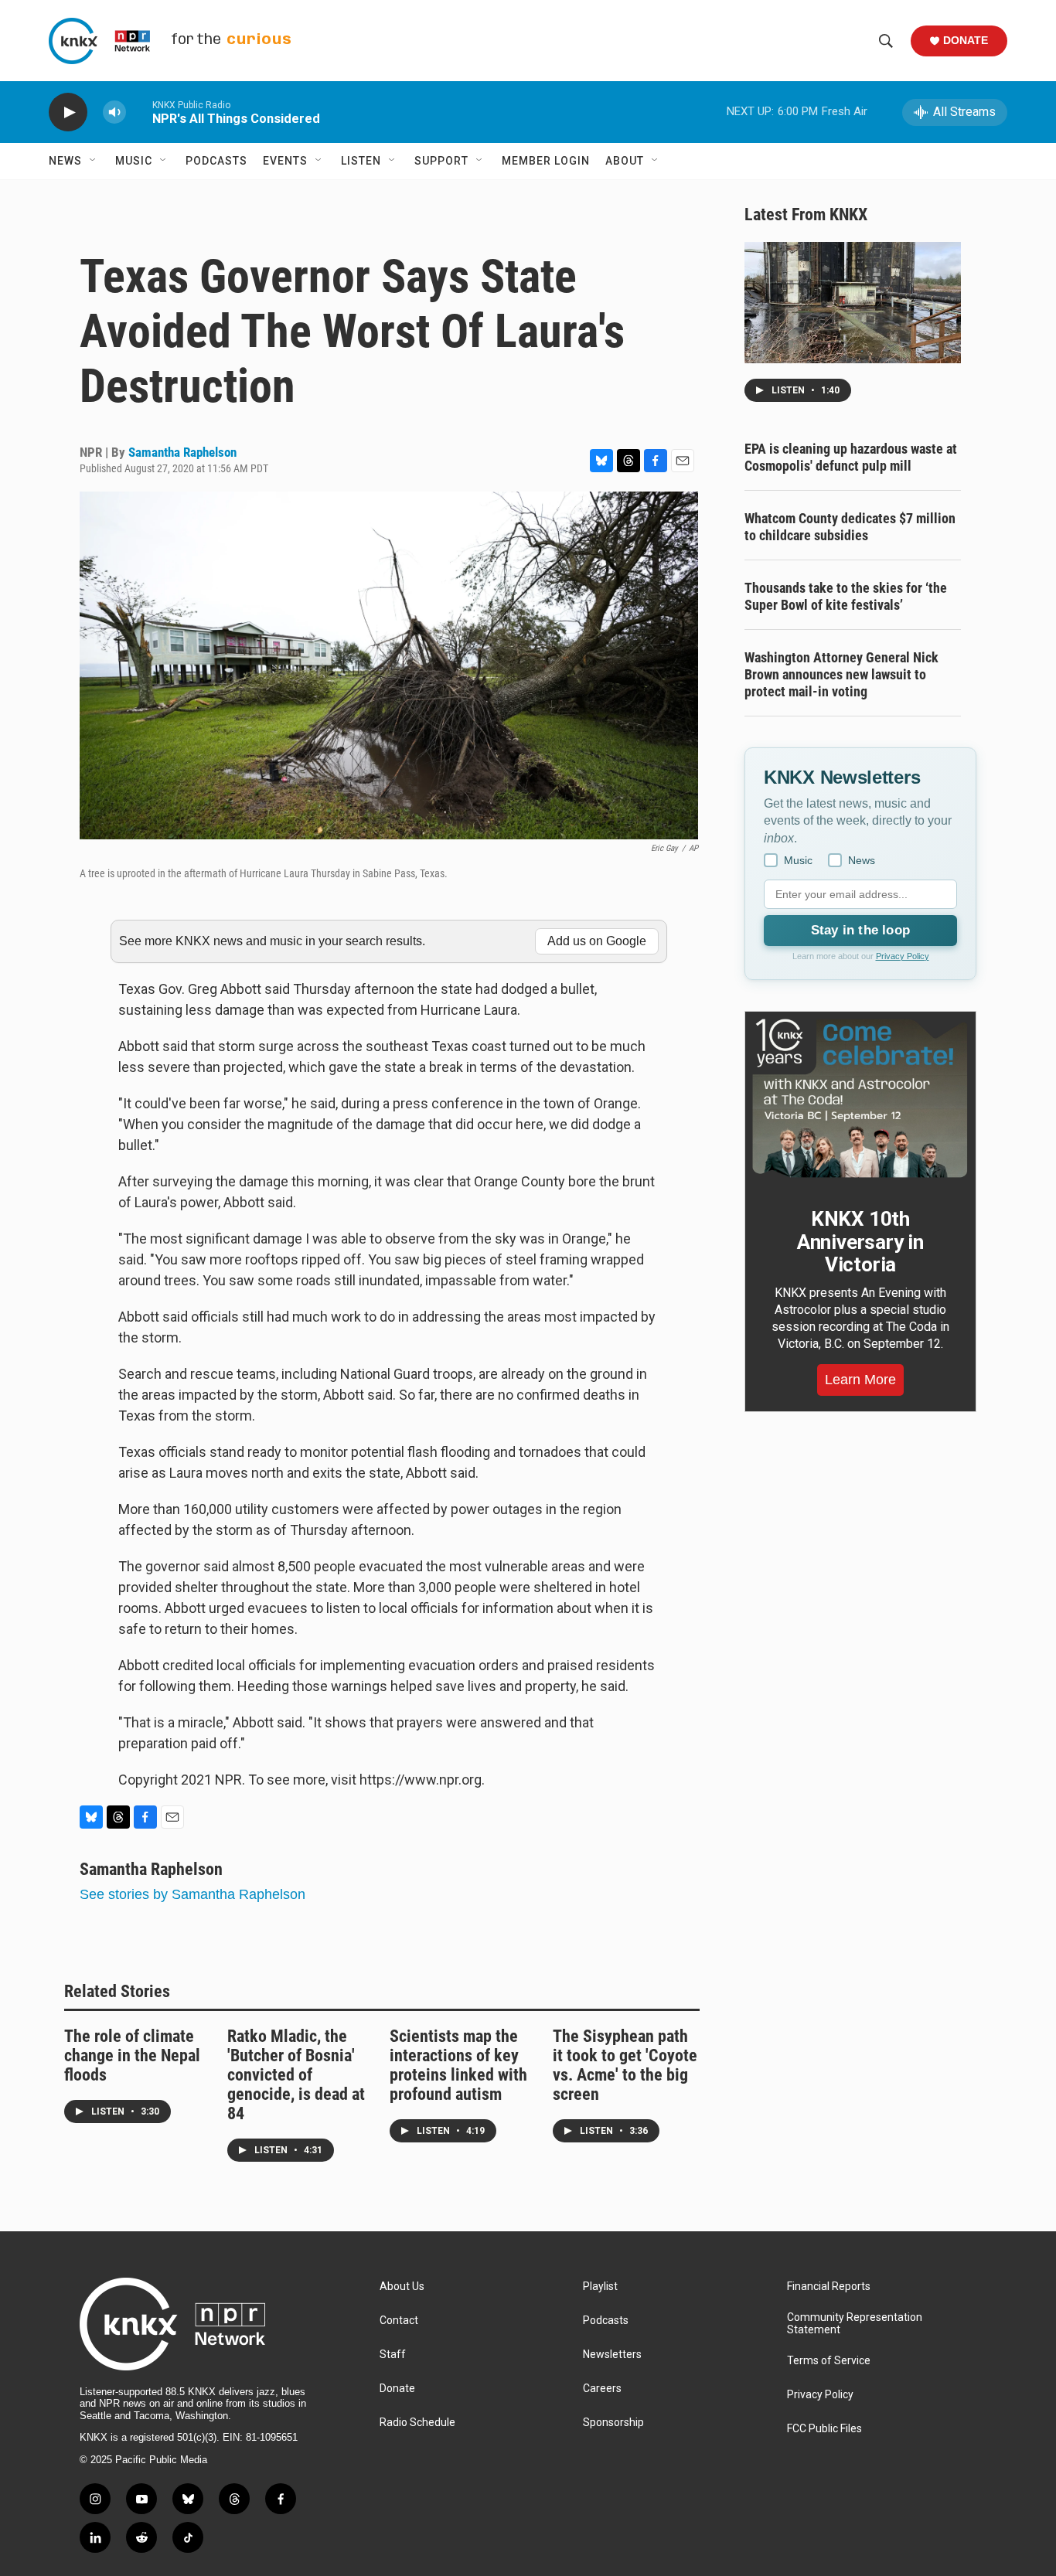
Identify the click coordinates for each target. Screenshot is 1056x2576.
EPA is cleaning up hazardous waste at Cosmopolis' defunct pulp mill (851, 457)
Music (134, 161)
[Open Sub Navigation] (94, 161)
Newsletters (612, 2355)
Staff (393, 2355)
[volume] (114, 112)
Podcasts (216, 161)
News (65, 161)
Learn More (860, 1380)
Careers (602, 2389)
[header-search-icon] (886, 41)
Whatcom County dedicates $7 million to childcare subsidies (850, 527)
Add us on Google (597, 941)
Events (285, 161)
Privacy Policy (903, 956)
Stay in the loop (860, 930)
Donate (966, 40)
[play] (68, 112)
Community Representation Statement (855, 2324)
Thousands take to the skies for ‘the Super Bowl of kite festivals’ (846, 596)
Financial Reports (829, 2287)
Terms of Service (829, 2361)
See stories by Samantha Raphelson (192, 1894)
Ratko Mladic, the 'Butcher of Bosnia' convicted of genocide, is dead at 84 (296, 2075)
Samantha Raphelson (182, 452)
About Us (402, 2287)
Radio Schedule (417, 2423)
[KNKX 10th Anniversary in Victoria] (860, 1098)
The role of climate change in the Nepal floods (132, 2055)
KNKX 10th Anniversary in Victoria (860, 1242)
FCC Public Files (824, 2429)
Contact (399, 2321)
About (625, 161)
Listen (361, 161)
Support (441, 161)
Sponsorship (613, 2423)
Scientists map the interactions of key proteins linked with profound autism (458, 2065)
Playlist (600, 2287)
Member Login (546, 161)
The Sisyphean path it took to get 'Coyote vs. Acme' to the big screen (625, 2065)
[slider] (139, 112)
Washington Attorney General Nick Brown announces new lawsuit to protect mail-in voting (841, 674)
